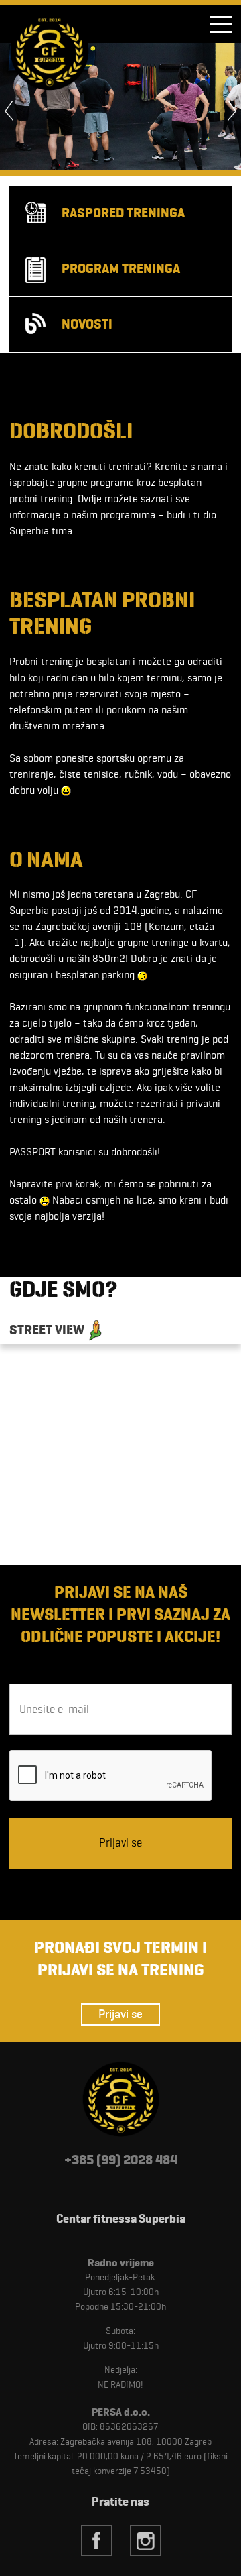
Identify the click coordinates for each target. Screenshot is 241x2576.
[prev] (15, 111)
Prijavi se (120, 2014)
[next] (226, 111)
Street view (47, 1330)
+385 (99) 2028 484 (121, 2160)
